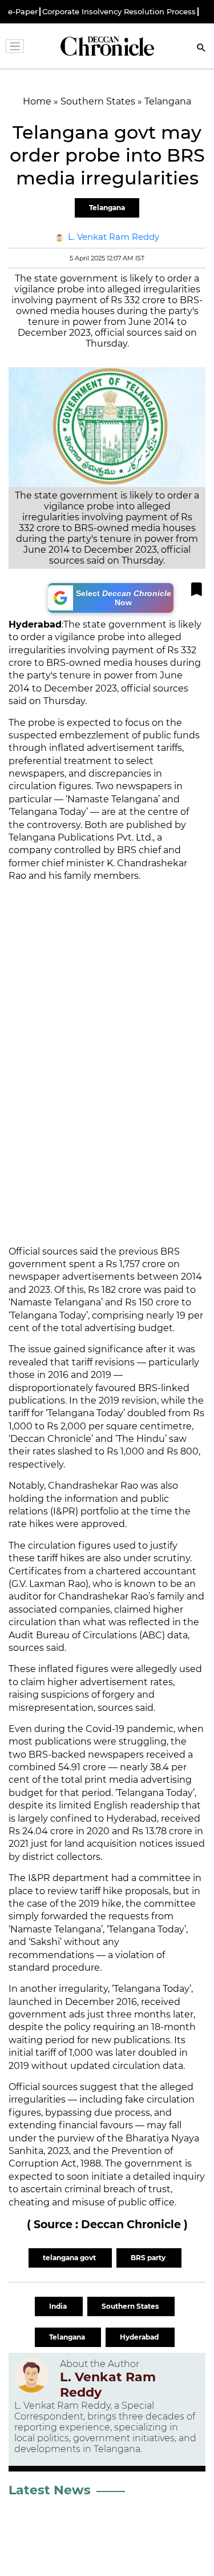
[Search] (201, 49)
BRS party (149, 2258)
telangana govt (70, 2258)
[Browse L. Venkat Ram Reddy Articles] (31, 2379)
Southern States (131, 2306)
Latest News (50, 2490)
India (59, 2306)
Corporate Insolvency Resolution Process (119, 12)
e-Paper (23, 12)
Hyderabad (140, 2337)
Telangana (107, 208)
